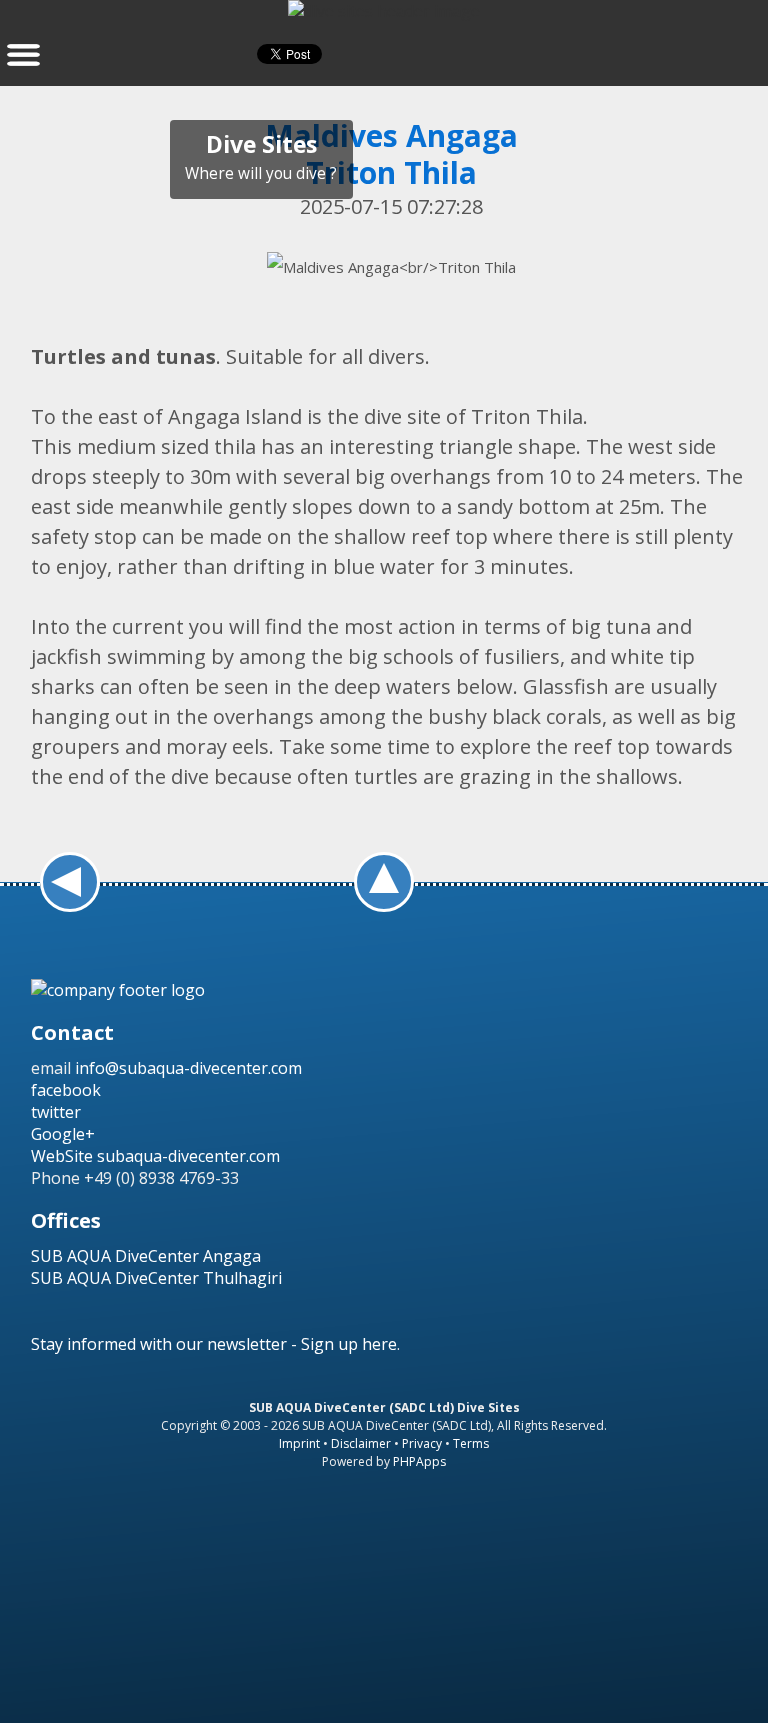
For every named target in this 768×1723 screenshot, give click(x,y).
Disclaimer (361, 1443)
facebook (66, 1090)
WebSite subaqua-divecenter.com (155, 1156)
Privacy (422, 1443)
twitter (56, 1112)
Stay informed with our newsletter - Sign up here (214, 1344)
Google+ (63, 1134)
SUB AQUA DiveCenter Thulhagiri (156, 1278)
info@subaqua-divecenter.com (188, 1068)
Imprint (299, 1443)
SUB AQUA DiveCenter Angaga (146, 1256)
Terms (471, 1443)
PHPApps (419, 1461)
